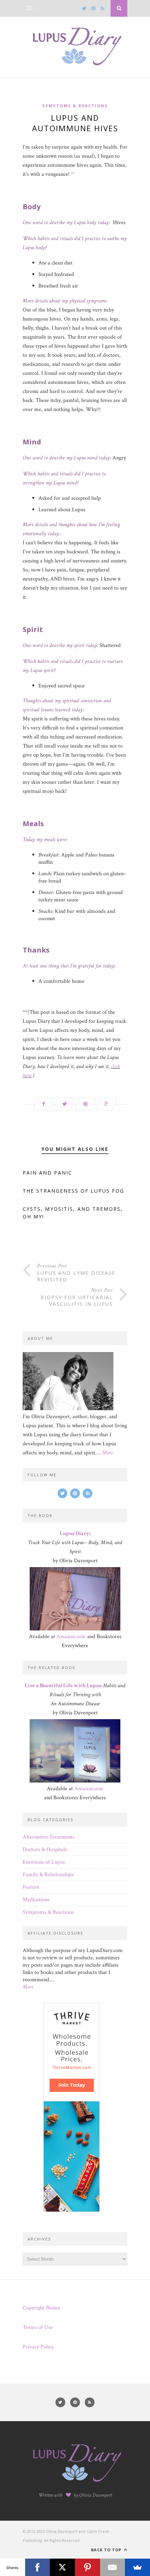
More (108, 1453)
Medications (36, 1900)
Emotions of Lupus (44, 1862)
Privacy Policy (38, 2347)
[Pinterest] (88, 2567)
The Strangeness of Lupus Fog (73, 1191)
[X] (62, 2567)
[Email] (113, 2567)
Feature (31, 1887)
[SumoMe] (137, 2567)
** (73, 174)
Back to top (107, 2550)
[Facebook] (38, 2567)
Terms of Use (38, 2327)
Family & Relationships (48, 1875)
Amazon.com (71, 1637)
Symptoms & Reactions (75, 106)
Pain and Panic (47, 1173)
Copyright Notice (42, 2308)
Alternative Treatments (49, 1837)
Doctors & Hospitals (45, 1850)
